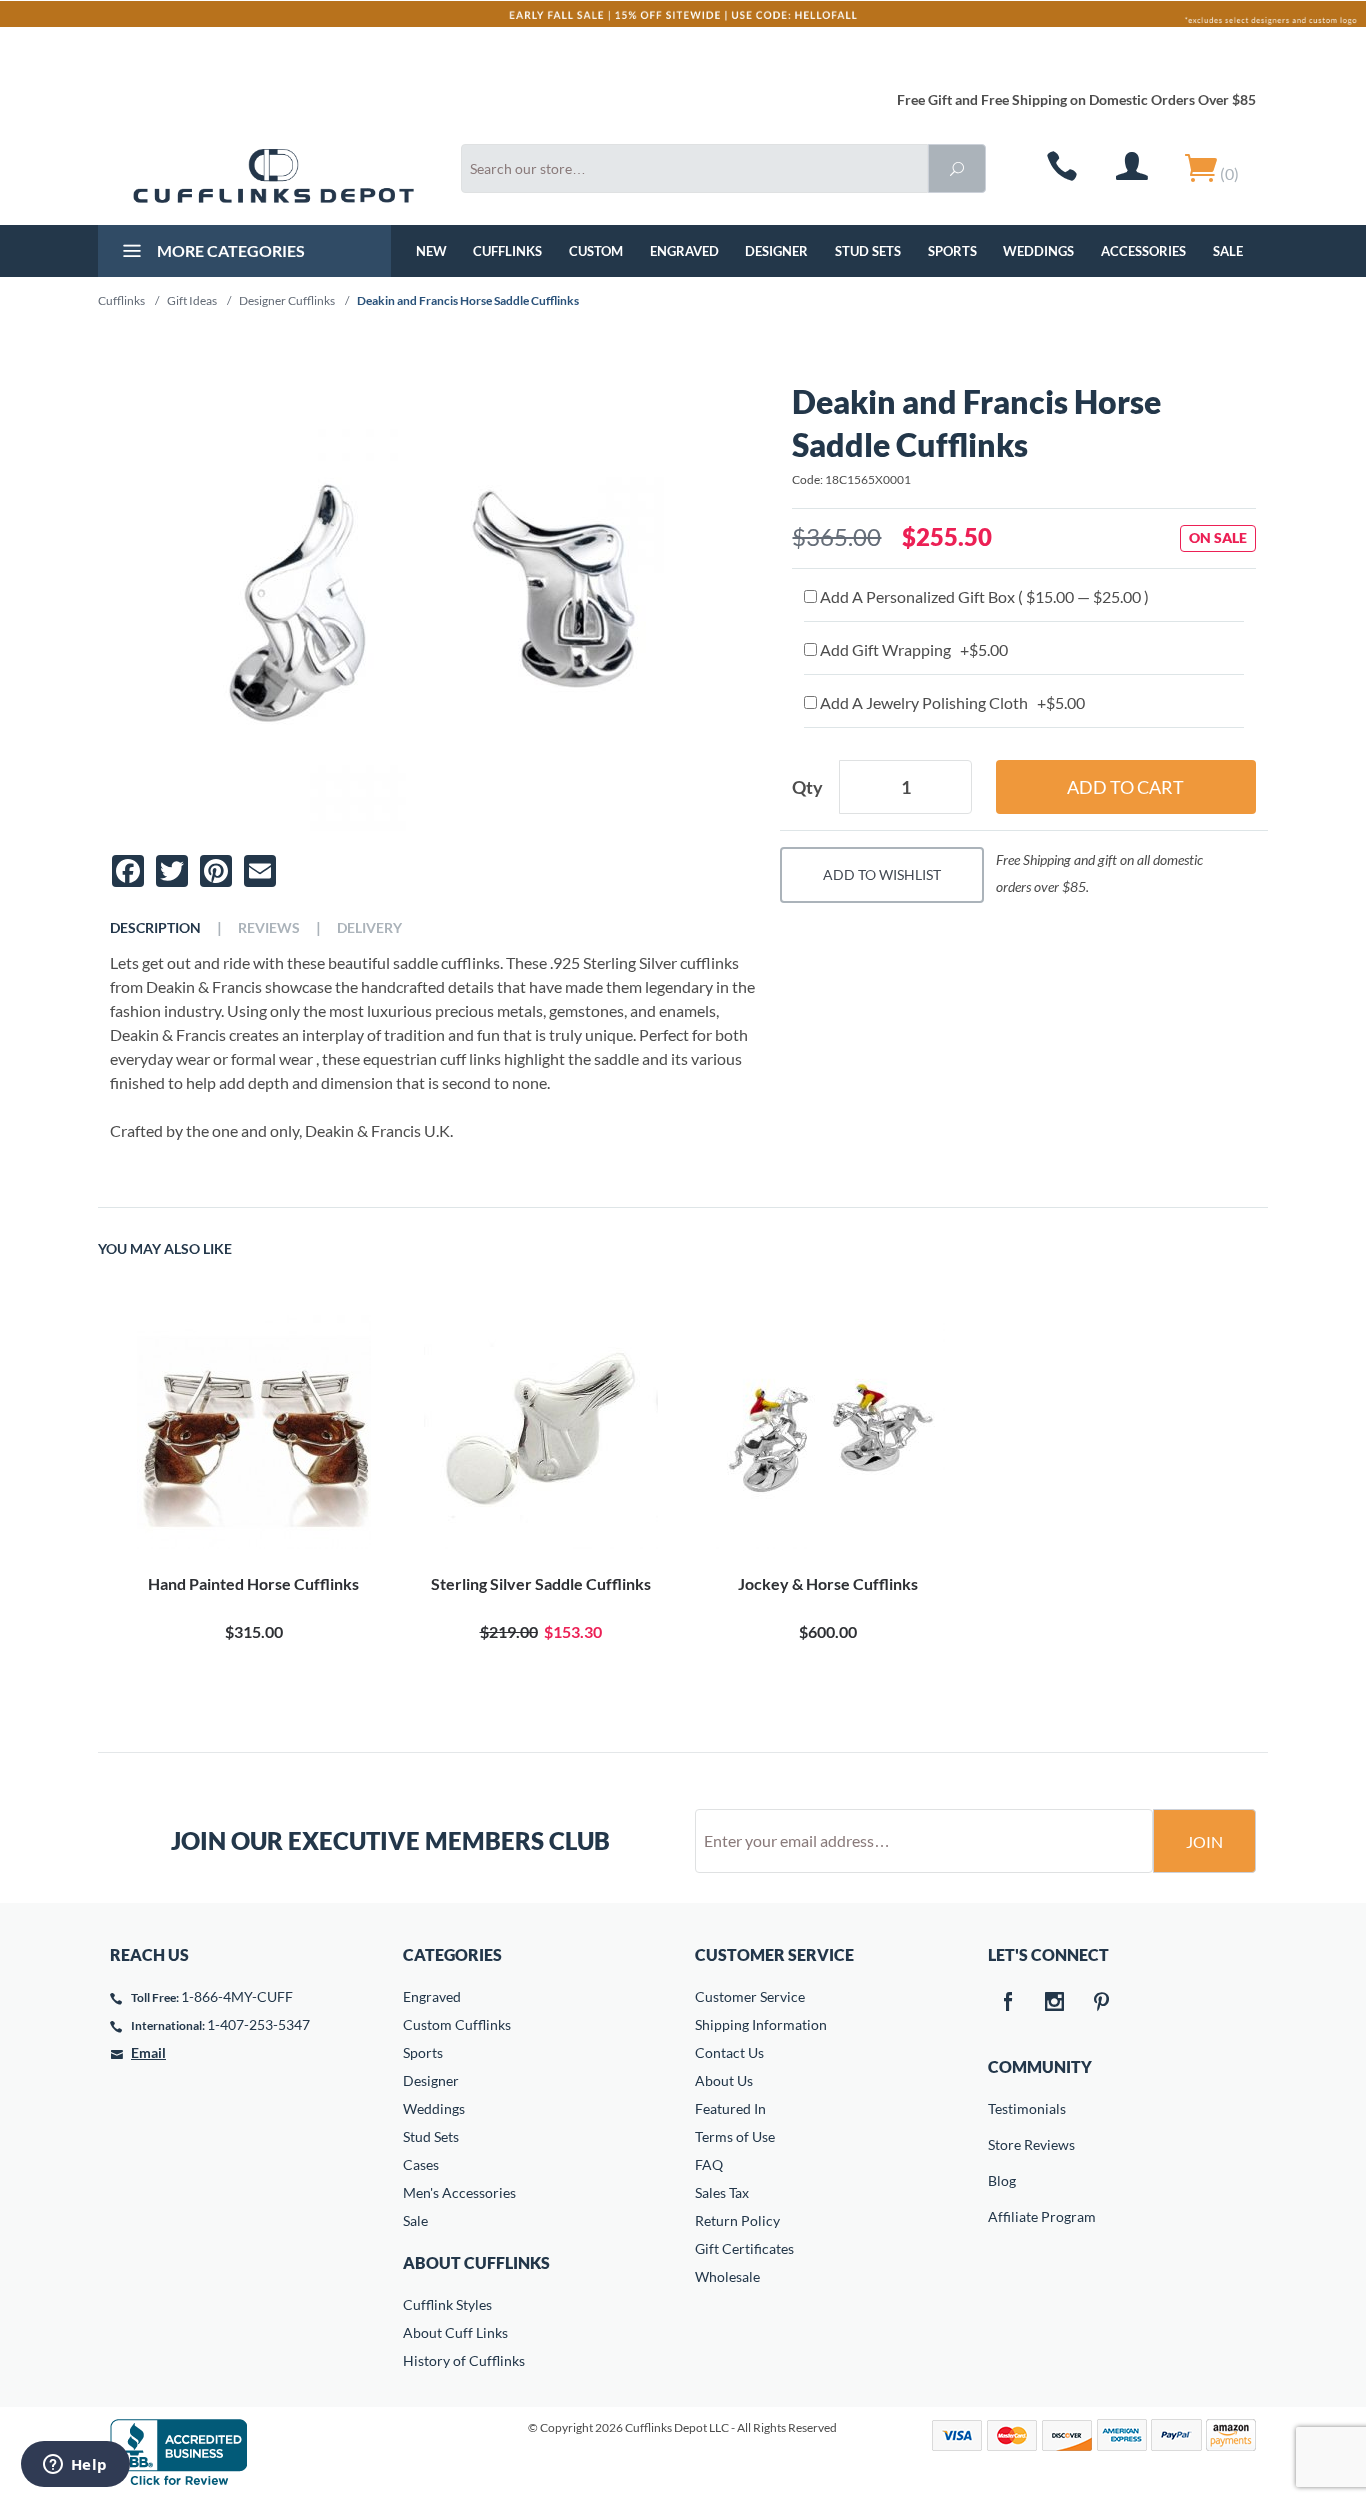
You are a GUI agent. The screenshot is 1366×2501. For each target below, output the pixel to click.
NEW (431, 251)
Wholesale (727, 2276)
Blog (1002, 2180)
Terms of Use (735, 2136)
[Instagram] (1055, 2003)
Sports (952, 251)
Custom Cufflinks (457, 2024)
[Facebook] (1008, 2003)
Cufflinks (507, 251)
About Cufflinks (476, 2262)
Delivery (369, 928)
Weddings (1038, 251)
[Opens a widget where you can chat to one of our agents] (75, 2466)
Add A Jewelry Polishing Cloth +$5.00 (951, 702)
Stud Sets (868, 251)
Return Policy (737, 2220)
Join (1204, 1841)
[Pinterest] (1102, 2003)
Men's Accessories (459, 2192)
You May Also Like (165, 1249)
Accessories (1143, 251)
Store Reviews (1002, 2144)
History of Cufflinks (464, 2360)
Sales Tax (722, 2192)
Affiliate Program (1002, 2216)
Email (148, 2052)
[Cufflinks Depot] (273, 176)
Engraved (684, 251)
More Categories (229, 250)
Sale (1228, 251)
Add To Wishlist (882, 874)
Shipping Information (761, 2024)
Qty (807, 787)
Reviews (269, 928)
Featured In (730, 2108)
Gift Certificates (744, 2248)
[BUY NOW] (253, 1432)
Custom (596, 251)
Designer (776, 251)
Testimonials (1002, 2108)
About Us (724, 2080)
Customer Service (750, 1996)
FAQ (709, 2164)
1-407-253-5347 (258, 2024)
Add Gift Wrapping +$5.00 (912, 649)
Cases (421, 2164)
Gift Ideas (192, 300)
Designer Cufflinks (287, 300)
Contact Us (729, 2052)
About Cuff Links (455, 2332)
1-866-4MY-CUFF (237, 1996)
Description (155, 928)
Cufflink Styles (447, 2304)
